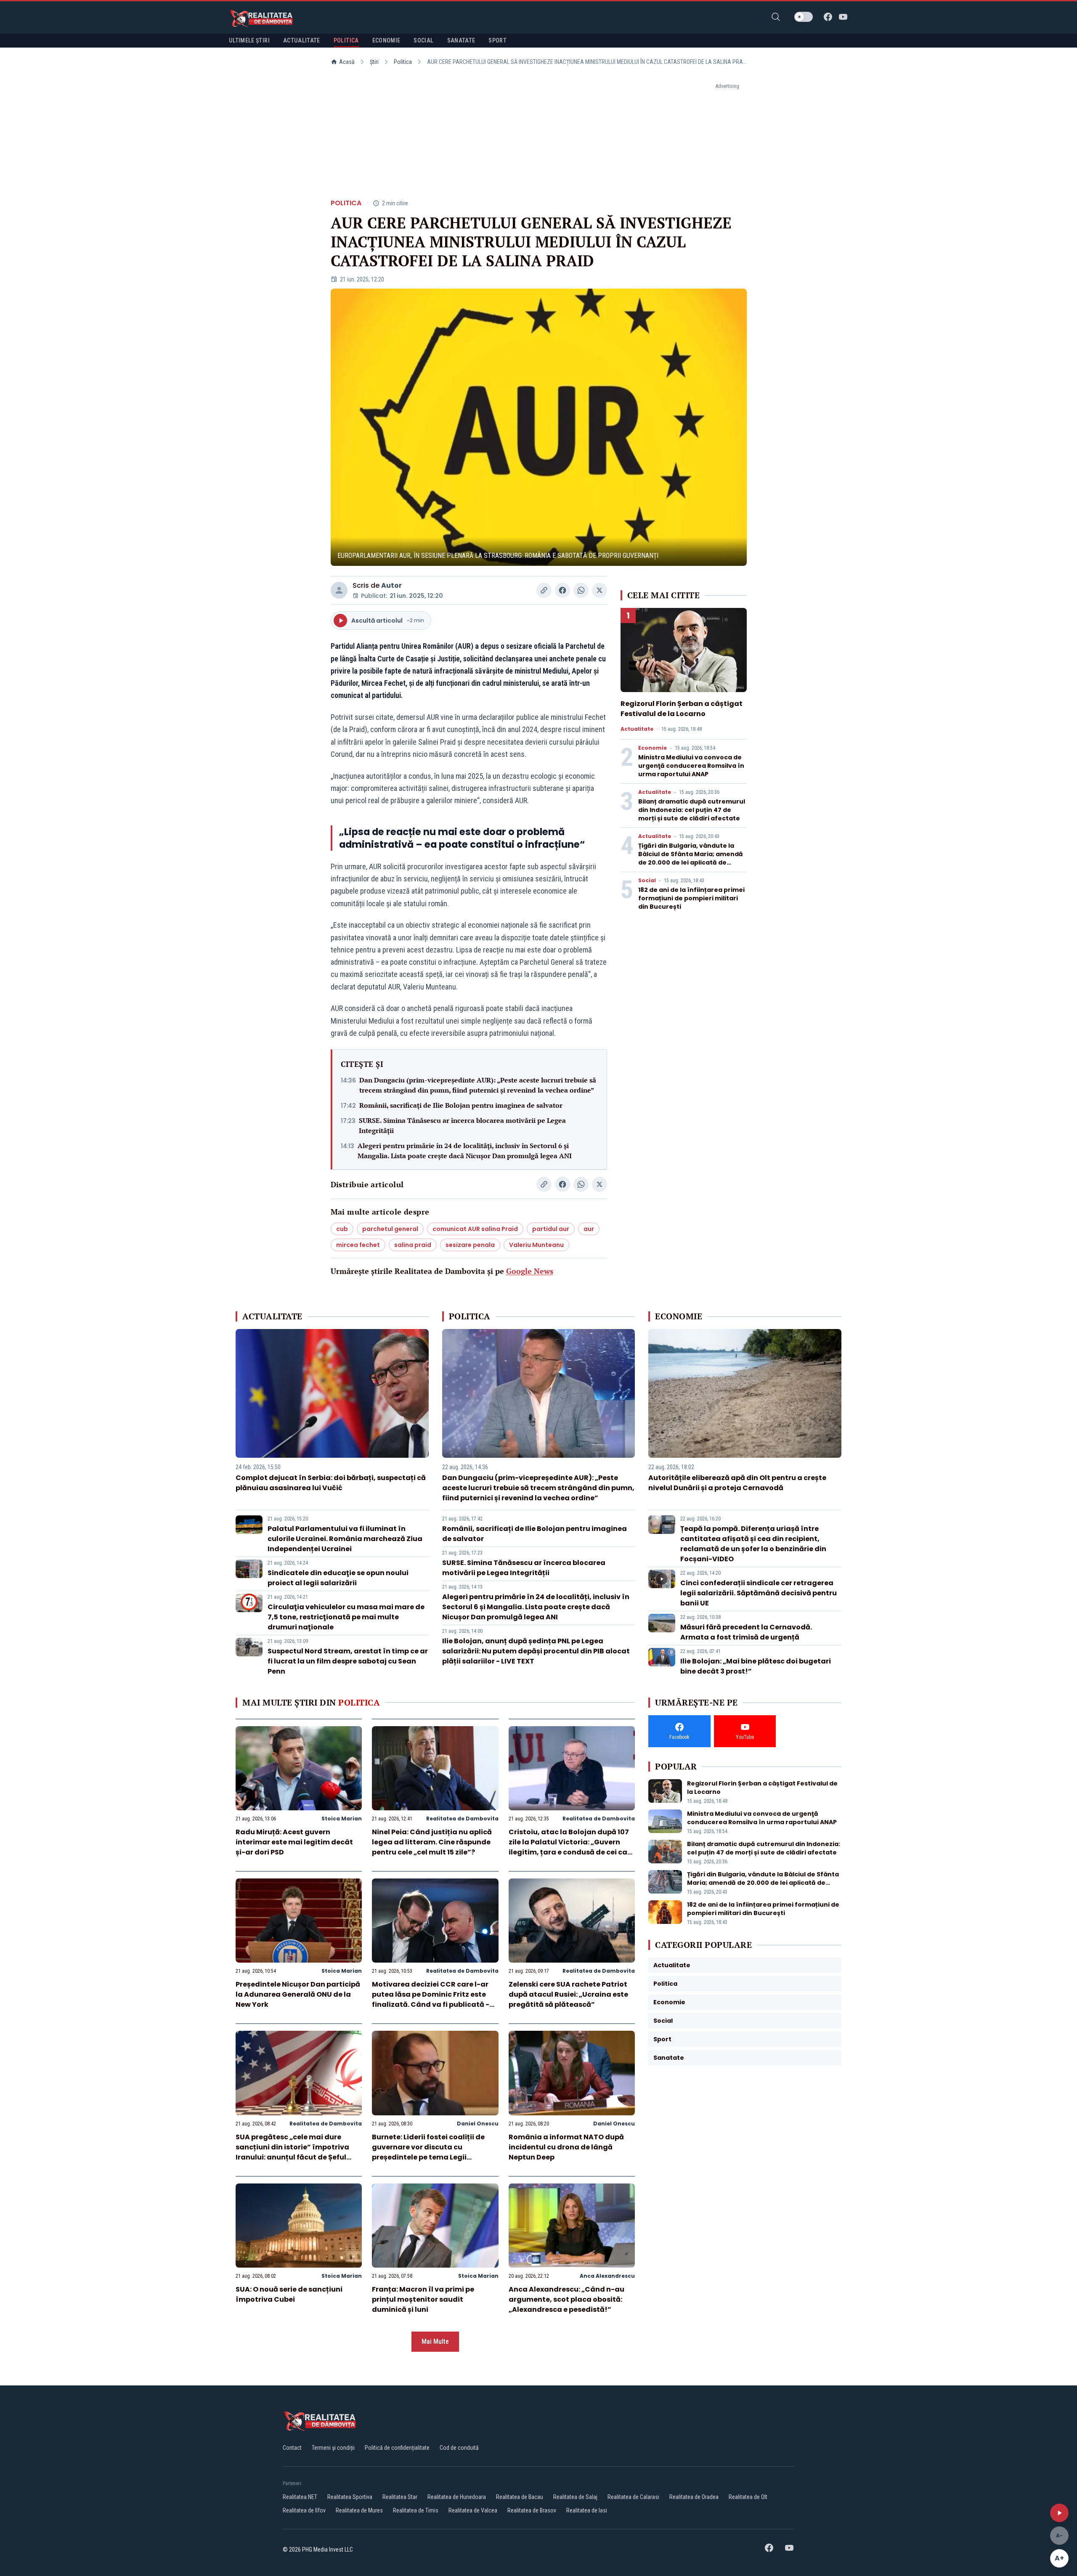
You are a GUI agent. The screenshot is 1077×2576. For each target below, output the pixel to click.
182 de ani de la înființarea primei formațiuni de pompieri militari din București (691, 898)
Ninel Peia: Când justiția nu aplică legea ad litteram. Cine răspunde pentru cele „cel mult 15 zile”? (432, 1842)
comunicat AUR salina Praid (475, 1229)
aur (589, 1229)
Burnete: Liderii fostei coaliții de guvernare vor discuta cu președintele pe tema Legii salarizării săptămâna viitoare (428, 2152)
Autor (391, 585)
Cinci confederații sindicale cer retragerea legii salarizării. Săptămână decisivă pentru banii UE (759, 1593)
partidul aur (551, 1229)
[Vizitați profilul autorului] (339, 590)
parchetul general (390, 1229)
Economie (653, 748)
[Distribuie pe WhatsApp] (581, 590)
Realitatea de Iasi (587, 2510)
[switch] (804, 17)
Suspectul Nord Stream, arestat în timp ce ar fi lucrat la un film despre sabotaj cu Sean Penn (348, 1661)
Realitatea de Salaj (575, 2497)
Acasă (347, 62)
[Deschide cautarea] (776, 17)
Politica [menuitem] (346, 40)
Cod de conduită (459, 2448)
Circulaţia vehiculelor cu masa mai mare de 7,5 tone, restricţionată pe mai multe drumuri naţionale (346, 1617)
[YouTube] (843, 17)
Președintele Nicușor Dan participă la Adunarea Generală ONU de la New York (298, 1994)
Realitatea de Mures (359, 2510)
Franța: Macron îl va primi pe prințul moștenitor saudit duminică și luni (423, 2299)
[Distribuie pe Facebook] (562, 590)
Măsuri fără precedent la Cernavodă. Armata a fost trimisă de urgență (746, 1632)
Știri (374, 62)
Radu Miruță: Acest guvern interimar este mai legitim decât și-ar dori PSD (294, 1842)
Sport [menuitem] (497, 40)
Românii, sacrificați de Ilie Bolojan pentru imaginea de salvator (461, 1105)
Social (647, 881)
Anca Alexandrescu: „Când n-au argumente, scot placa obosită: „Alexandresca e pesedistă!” (566, 2299)
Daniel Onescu (478, 2124)
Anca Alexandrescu (607, 2276)
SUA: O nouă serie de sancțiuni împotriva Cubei (289, 2294)
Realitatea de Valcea (473, 2510)
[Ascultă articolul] (1059, 2513)
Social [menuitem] (423, 40)
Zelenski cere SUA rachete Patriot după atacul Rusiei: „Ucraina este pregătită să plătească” (568, 1994)
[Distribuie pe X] (600, 590)
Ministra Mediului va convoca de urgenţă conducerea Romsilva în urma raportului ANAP (691, 766)
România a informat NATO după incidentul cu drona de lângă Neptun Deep (566, 2147)
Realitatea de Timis (416, 2510)
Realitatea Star (400, 2497)
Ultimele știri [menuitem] (249, 40)
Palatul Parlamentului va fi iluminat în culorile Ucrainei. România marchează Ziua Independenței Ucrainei (345, 1539)
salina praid (413, 1245)
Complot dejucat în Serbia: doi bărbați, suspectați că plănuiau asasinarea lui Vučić (331, 1483)
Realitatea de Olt (748, 2497)
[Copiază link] (544, 590)
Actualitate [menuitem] (302, 40)
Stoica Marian (342, 1819)
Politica (403, 62)
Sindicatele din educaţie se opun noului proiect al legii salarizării (338, 1578)
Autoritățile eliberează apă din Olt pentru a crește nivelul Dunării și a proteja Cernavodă (737, 1483)
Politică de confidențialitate (397, 2448)
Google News (530, 1271)
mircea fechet (358, 1245)
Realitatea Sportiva (350, 2497)
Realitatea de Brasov (532, 2510)
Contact (292, 2448)
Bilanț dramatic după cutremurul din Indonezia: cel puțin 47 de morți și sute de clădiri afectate (692, 810)
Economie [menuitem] (386, 40)
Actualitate (637, 729)
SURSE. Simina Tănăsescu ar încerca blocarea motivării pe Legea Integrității (462, 1125)
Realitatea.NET (300, 2497)
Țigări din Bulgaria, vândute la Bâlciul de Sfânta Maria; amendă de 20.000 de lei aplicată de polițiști (691, 858)
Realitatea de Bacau (520, 2497)
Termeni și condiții (333, 2448)
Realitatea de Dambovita (462, 1819)
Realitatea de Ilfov (304, 2510)
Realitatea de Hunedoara (457, 2497)
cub (342, 1229)
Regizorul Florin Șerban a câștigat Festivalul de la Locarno (682, 709)
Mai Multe (435, 2341)
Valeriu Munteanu (536, 1245)
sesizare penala (470, 1245)
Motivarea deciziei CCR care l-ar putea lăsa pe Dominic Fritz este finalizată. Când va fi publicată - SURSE (431, 1999)
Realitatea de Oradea (694, 2497)
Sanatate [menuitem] (461, 40)
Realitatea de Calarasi (633, 2497)
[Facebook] (828, 17)
